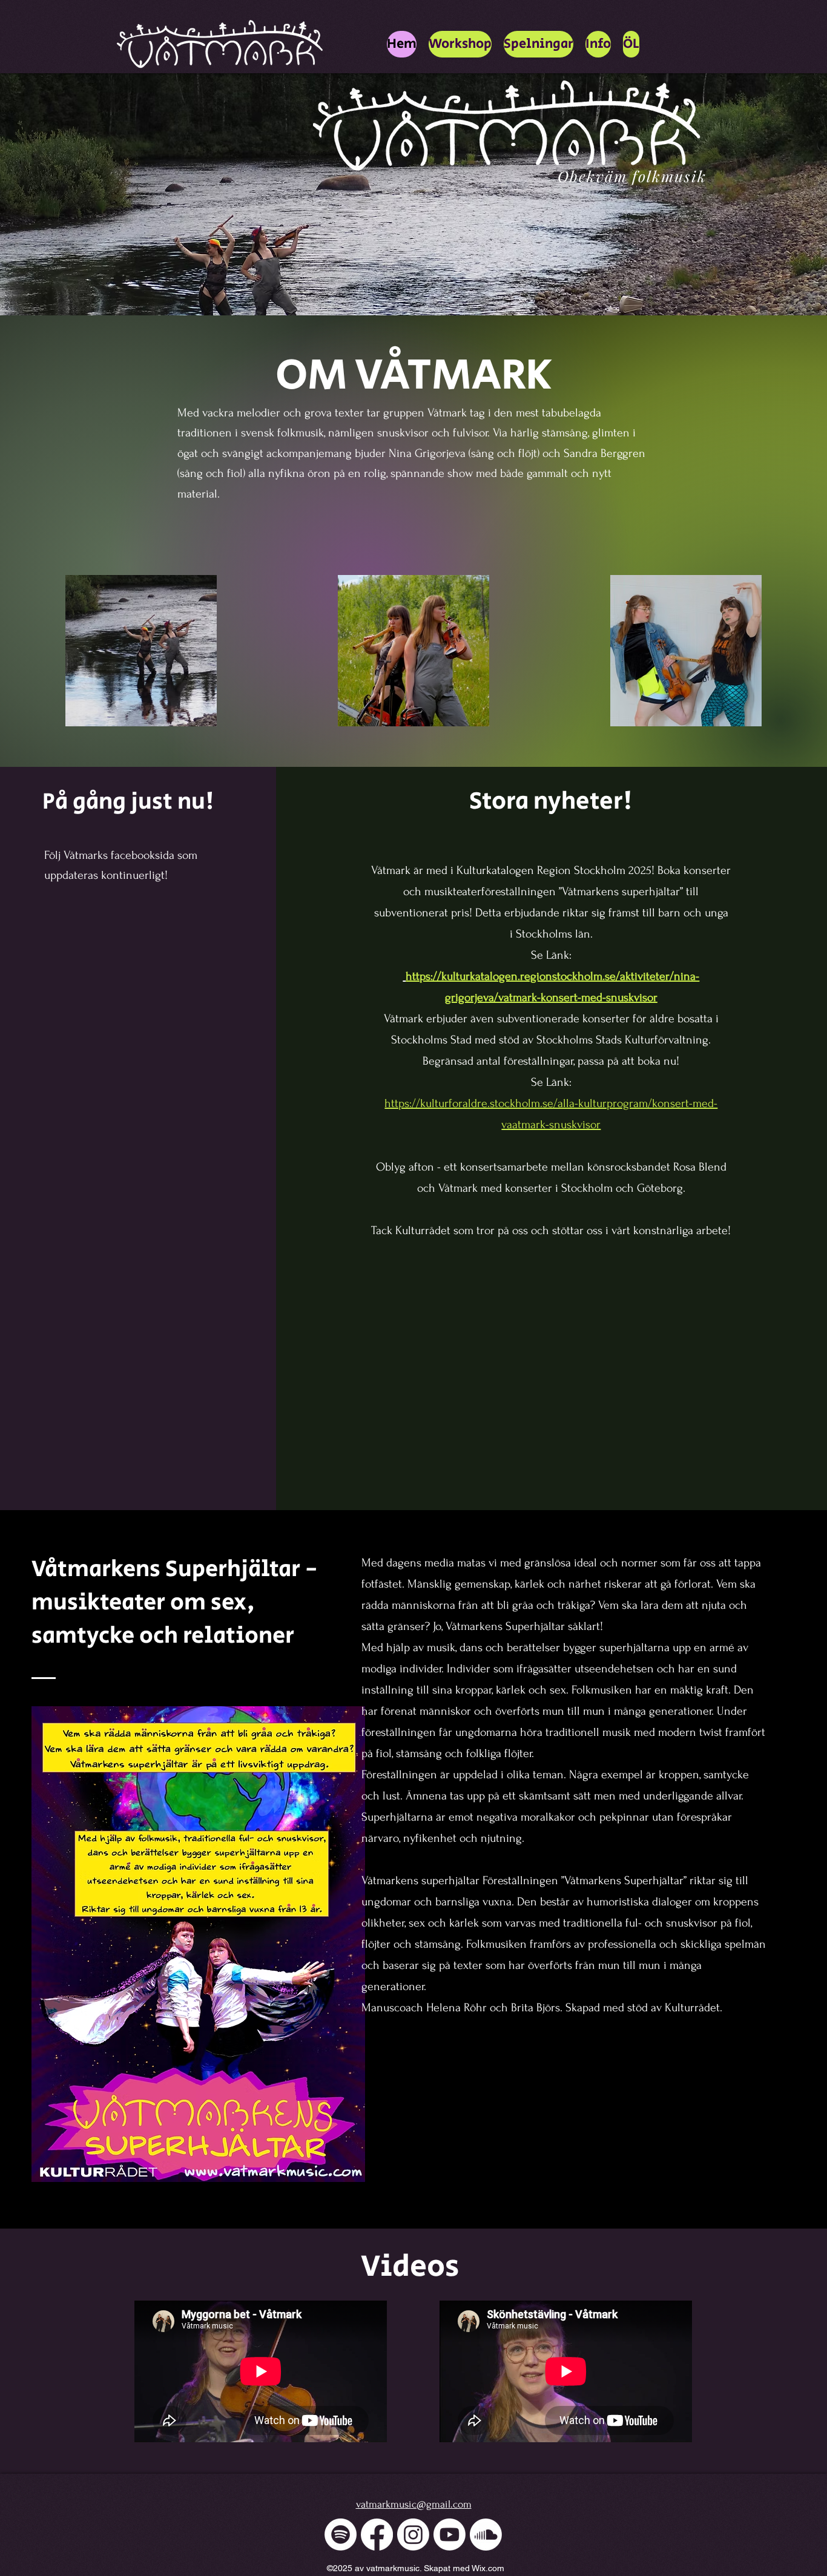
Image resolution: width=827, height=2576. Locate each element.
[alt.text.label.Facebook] (377, 2535)
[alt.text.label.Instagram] (413, 2535)
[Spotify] (341, 2535)
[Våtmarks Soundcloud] (486, 2535)
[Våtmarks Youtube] (450, 2535)
